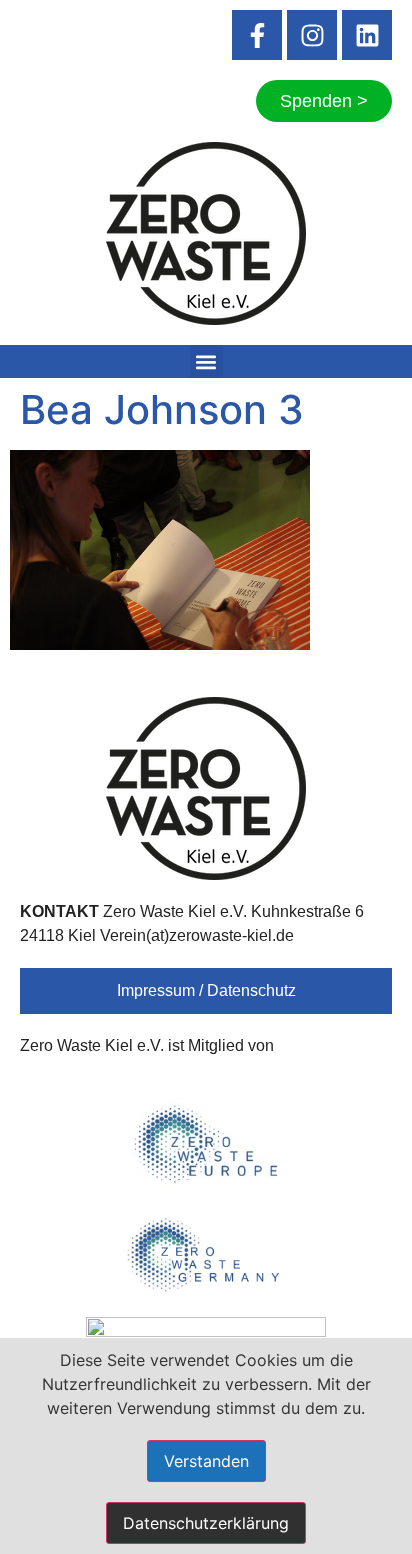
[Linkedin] (367, 35)
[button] (206, 361)
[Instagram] (312, 35)
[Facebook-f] (257, 35)
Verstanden (206, 1461)
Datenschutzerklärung (206, 1523)
